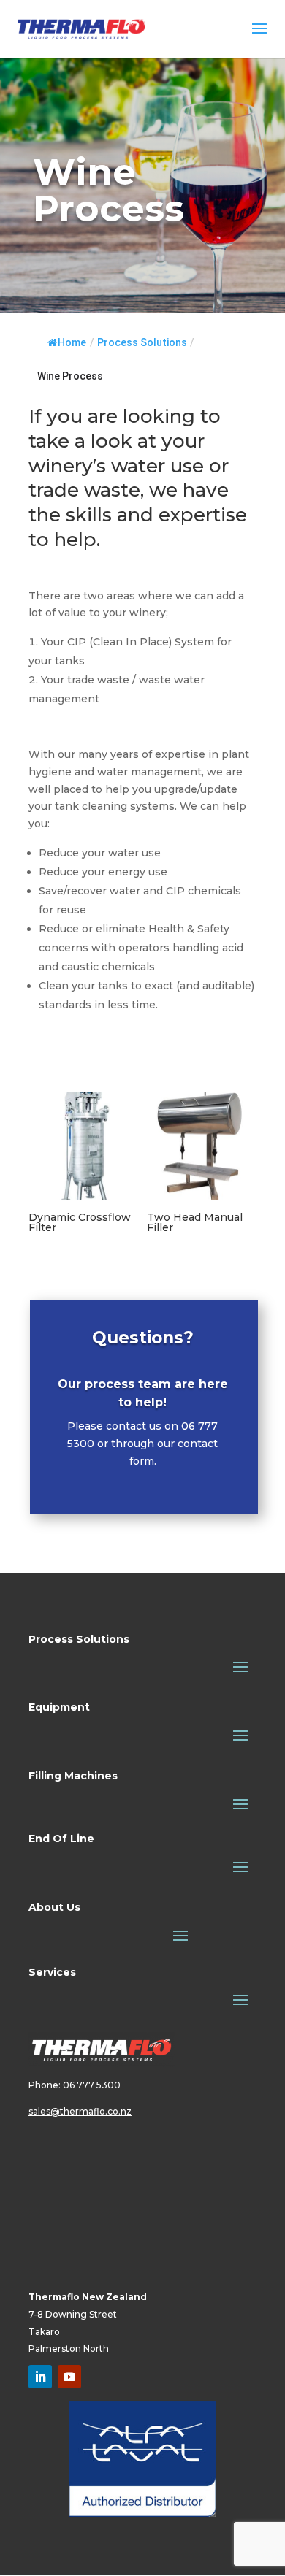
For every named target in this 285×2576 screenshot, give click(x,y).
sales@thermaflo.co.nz (80, 2111)
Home (72, 342)
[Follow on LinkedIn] (40, 2377)
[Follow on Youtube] (69, 2377)
